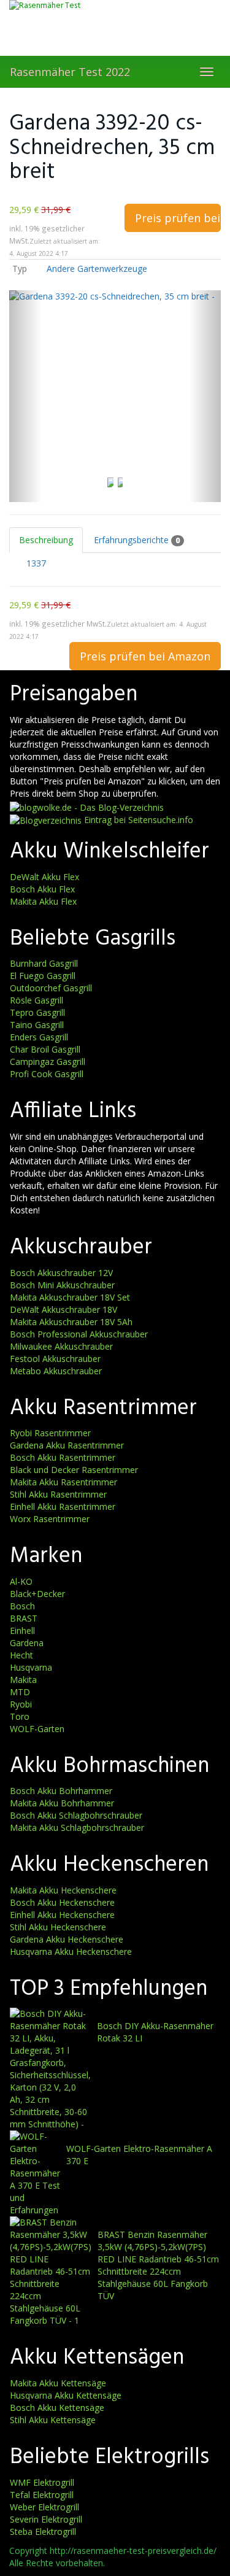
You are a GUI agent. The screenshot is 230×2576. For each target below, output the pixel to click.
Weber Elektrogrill (44, 2507)
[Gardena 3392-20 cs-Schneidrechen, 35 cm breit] (115, 396)
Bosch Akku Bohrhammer (61, 1791)
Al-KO (21, 1581)
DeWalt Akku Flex (44, 877)
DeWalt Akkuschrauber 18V (63, 1309)
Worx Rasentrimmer (50, 1519)
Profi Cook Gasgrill (47, 1074)
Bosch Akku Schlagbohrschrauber (76, 1815)
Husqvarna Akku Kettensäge (66, 2395)
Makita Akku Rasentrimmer (63, 1482)
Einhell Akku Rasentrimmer (63, 1507)
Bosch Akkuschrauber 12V (61, 1273)
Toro (20, 1716)
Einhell (22, 1630)
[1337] (17, 563)
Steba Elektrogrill (43, 2532)
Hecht (21, 1655)
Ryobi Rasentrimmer (50, 1433)
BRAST (24, 1618)
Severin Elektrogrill (46, 2519)
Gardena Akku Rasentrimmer (67, 1445)
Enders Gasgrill (39, 1037)
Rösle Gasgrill (36, 1000)
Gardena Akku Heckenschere (67, 1939)
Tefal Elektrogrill (42, 2495)
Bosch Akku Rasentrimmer (63, 1457)
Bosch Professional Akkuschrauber (79, 1334)
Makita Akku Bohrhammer (62, 1803)
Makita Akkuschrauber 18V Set (70, 1297)
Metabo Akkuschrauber (56, 1371)
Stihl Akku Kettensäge (53, 2420)
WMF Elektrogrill (42, 2482)
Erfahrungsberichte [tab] (137, 540)
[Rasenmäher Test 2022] (115, 28)
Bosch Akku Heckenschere (62, 1902)
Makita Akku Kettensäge (58, 2383)
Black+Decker (37, 1594)
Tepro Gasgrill (37, 1012)
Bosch (22, 1606)
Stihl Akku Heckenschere (58, 1927)
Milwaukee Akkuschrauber (61, 1346)
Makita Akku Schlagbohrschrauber (77, 1828)
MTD (20, 1692)
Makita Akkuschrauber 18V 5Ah (71, 1322)
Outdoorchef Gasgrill (51, 988)
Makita (23, 1680)
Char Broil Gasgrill (45, 1049)
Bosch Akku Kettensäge (57, 2408)
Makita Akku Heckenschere (63, 1890)
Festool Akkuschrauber (55, 1359)
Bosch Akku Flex (42, 889)
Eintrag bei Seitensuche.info (139, 820)
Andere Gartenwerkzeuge (97, 269)
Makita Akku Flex (43, 901)
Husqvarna (31, 1667)
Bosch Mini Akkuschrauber (62, 1285)
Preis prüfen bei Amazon (178, 218)
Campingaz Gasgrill (48, 1062)
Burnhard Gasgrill (44, 963)
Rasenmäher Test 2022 (70, 72)
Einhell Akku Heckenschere (62, 1915)
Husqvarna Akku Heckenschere (71, 1951)
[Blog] (46, 820)
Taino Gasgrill (37, 1025)
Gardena (27, 1643)
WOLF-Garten (37, 1729)
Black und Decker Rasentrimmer (74, 1470)
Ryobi (21, 1704)
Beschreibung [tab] (46, 540)
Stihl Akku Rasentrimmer (58, 1494)
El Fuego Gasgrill (43, 976)
